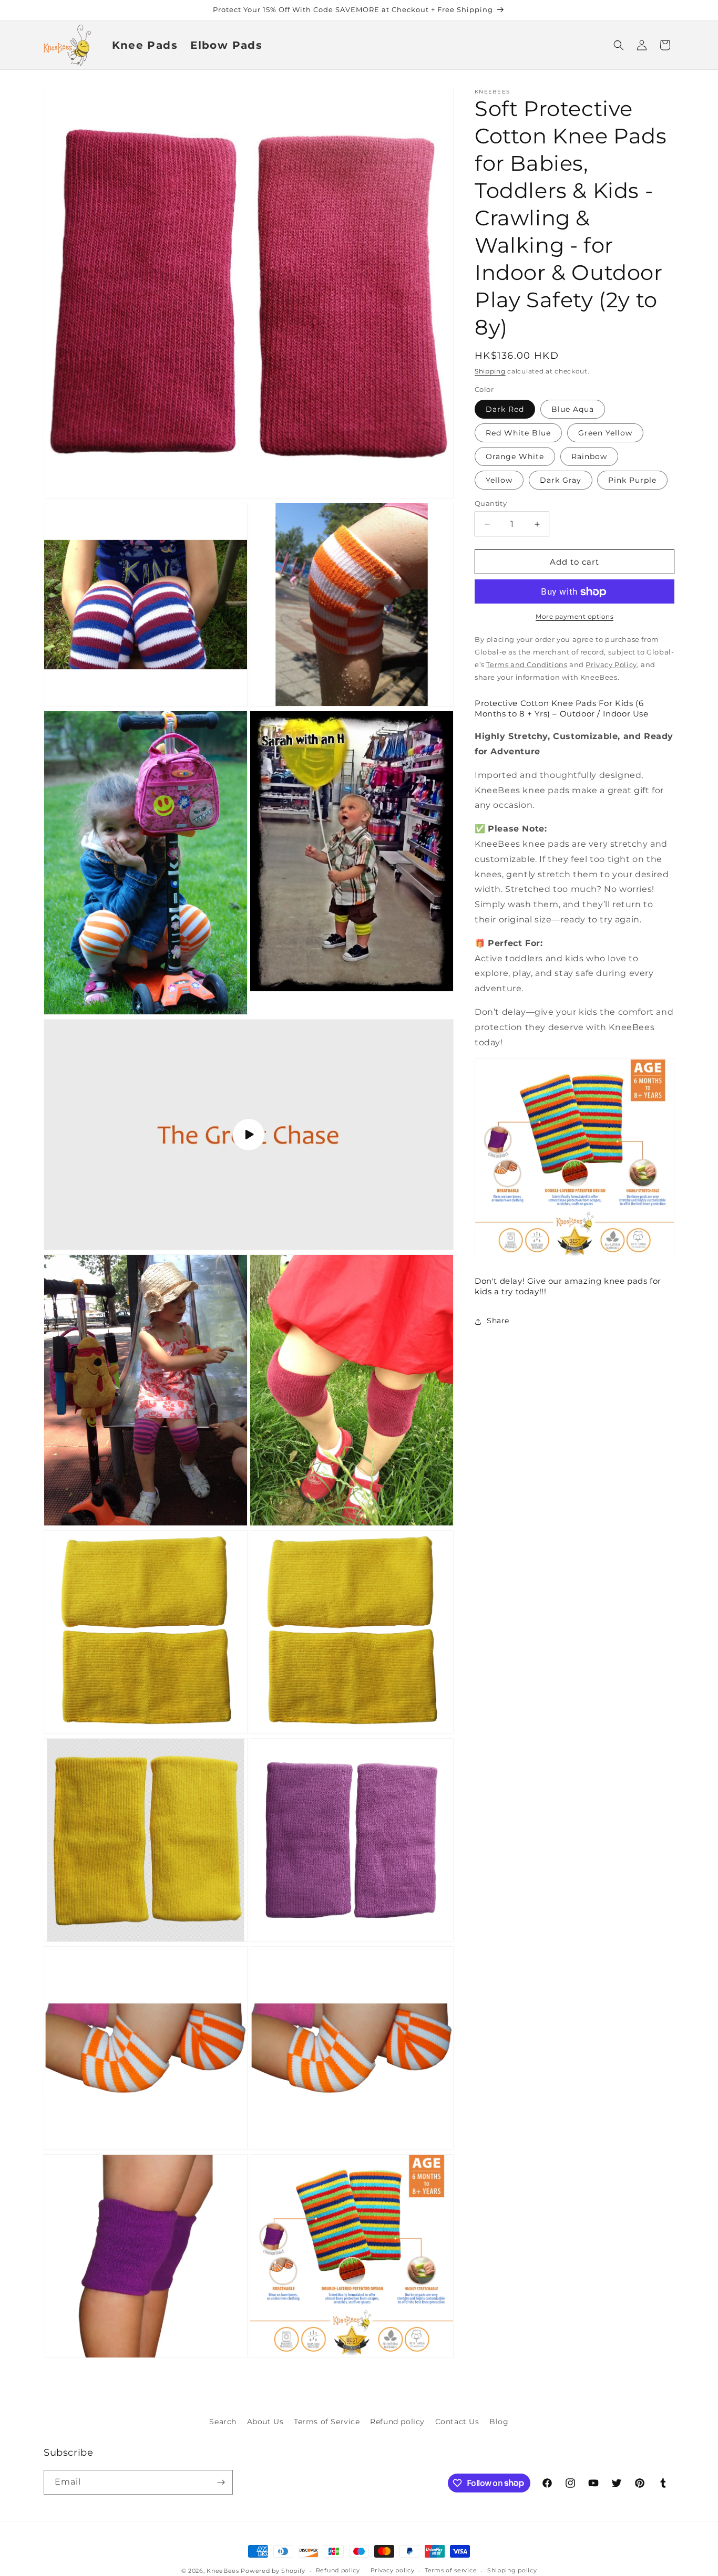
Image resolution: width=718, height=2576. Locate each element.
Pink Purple (632, 480)
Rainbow (589, 456)
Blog (499, 2422)
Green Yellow (605, 433)
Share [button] (498, 1321)
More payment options (575, 617)
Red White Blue (518, 433)
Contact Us (457, 2422)
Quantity (491, 503)
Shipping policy (512, 2570)
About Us (265, 2422)
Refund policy (397, 2422)
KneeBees (223, 2571)
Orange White (515, 456)
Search (223, 2422)
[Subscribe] (221, 2482)
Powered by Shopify (273, 2571)
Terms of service (451, 2570)
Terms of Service (327, 2422)
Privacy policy (393, 2570)
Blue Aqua (573, 409)
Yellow (499, 480)
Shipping (490, 371)
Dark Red (505, 409)
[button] (619, 45)
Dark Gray (561, 480)
